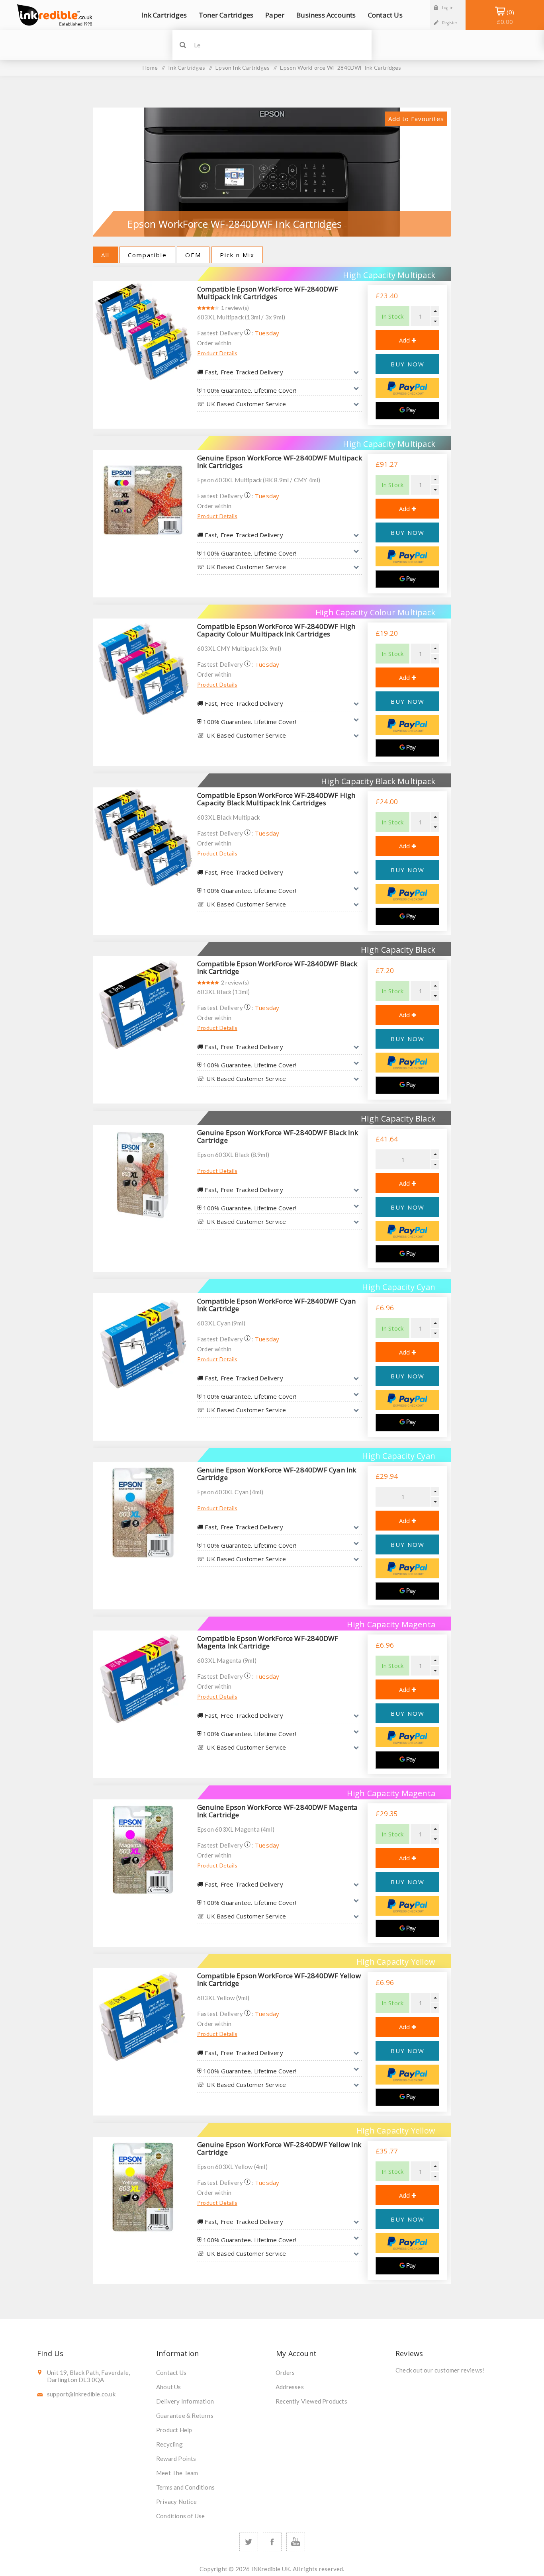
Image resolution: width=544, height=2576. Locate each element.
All (105, 255)
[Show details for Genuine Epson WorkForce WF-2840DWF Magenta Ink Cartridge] (143, 1850)
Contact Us (171, 2372)
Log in (448, 8)
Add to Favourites (416, 119)
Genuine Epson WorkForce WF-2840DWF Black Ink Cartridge (278, 1136)
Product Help (174, 2430)
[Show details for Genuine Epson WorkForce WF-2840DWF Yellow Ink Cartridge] (143, 2187)
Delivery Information (185, 2401)
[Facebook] (272, 2542)
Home (150, 68)
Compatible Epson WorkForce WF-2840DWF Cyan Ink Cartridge (276, 1305)
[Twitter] (249, 2542)
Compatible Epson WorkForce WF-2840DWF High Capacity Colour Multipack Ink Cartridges (276, 630)
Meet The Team (177, 2473)
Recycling (169, 2444)
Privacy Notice (176, 2502)
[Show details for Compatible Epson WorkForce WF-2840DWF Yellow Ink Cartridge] (143, 2018)
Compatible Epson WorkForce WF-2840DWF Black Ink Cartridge (277, 967)
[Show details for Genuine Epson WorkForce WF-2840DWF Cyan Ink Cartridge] (143, 1512)
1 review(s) (235, 308)
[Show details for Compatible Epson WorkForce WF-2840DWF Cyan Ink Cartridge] (143, 1343)
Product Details (217, 353)
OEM (193, 255)
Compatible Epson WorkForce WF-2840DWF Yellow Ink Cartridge (279, 1979)
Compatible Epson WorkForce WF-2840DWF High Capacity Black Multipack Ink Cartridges (276, 799)
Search (183, 45)
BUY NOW (408, 364)
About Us (169, 2387)
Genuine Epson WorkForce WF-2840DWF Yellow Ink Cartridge (279, 2148)
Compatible (147, 255)
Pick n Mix (237, 255)
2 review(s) (235, 982)
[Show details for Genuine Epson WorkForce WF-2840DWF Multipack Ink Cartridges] (143, 500)
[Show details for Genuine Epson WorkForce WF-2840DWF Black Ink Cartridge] (143, 1175)
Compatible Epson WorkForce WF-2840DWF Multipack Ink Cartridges (268, 293)
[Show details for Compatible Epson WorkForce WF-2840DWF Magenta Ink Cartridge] (143, 1681)
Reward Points (176, 2459)
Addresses (290, 2387)
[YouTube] (296, 2542)
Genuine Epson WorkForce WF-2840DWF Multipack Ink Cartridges (280, 462)
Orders (285, 2372)
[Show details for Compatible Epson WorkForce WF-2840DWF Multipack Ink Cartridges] (143, 331)
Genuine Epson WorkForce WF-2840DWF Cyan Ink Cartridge (277, 1474)
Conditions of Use (180, 2516)
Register (450, 23)
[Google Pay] (407, 411)
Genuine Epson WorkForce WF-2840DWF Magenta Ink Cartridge (277, 1811)
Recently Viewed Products (311, 2401)
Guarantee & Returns (185, 2415)
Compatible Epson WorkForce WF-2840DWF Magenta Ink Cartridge (268, 1642)
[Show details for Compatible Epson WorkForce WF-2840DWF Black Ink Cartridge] (143, 1006)
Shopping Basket (505, 17)
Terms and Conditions (185, 2487)
